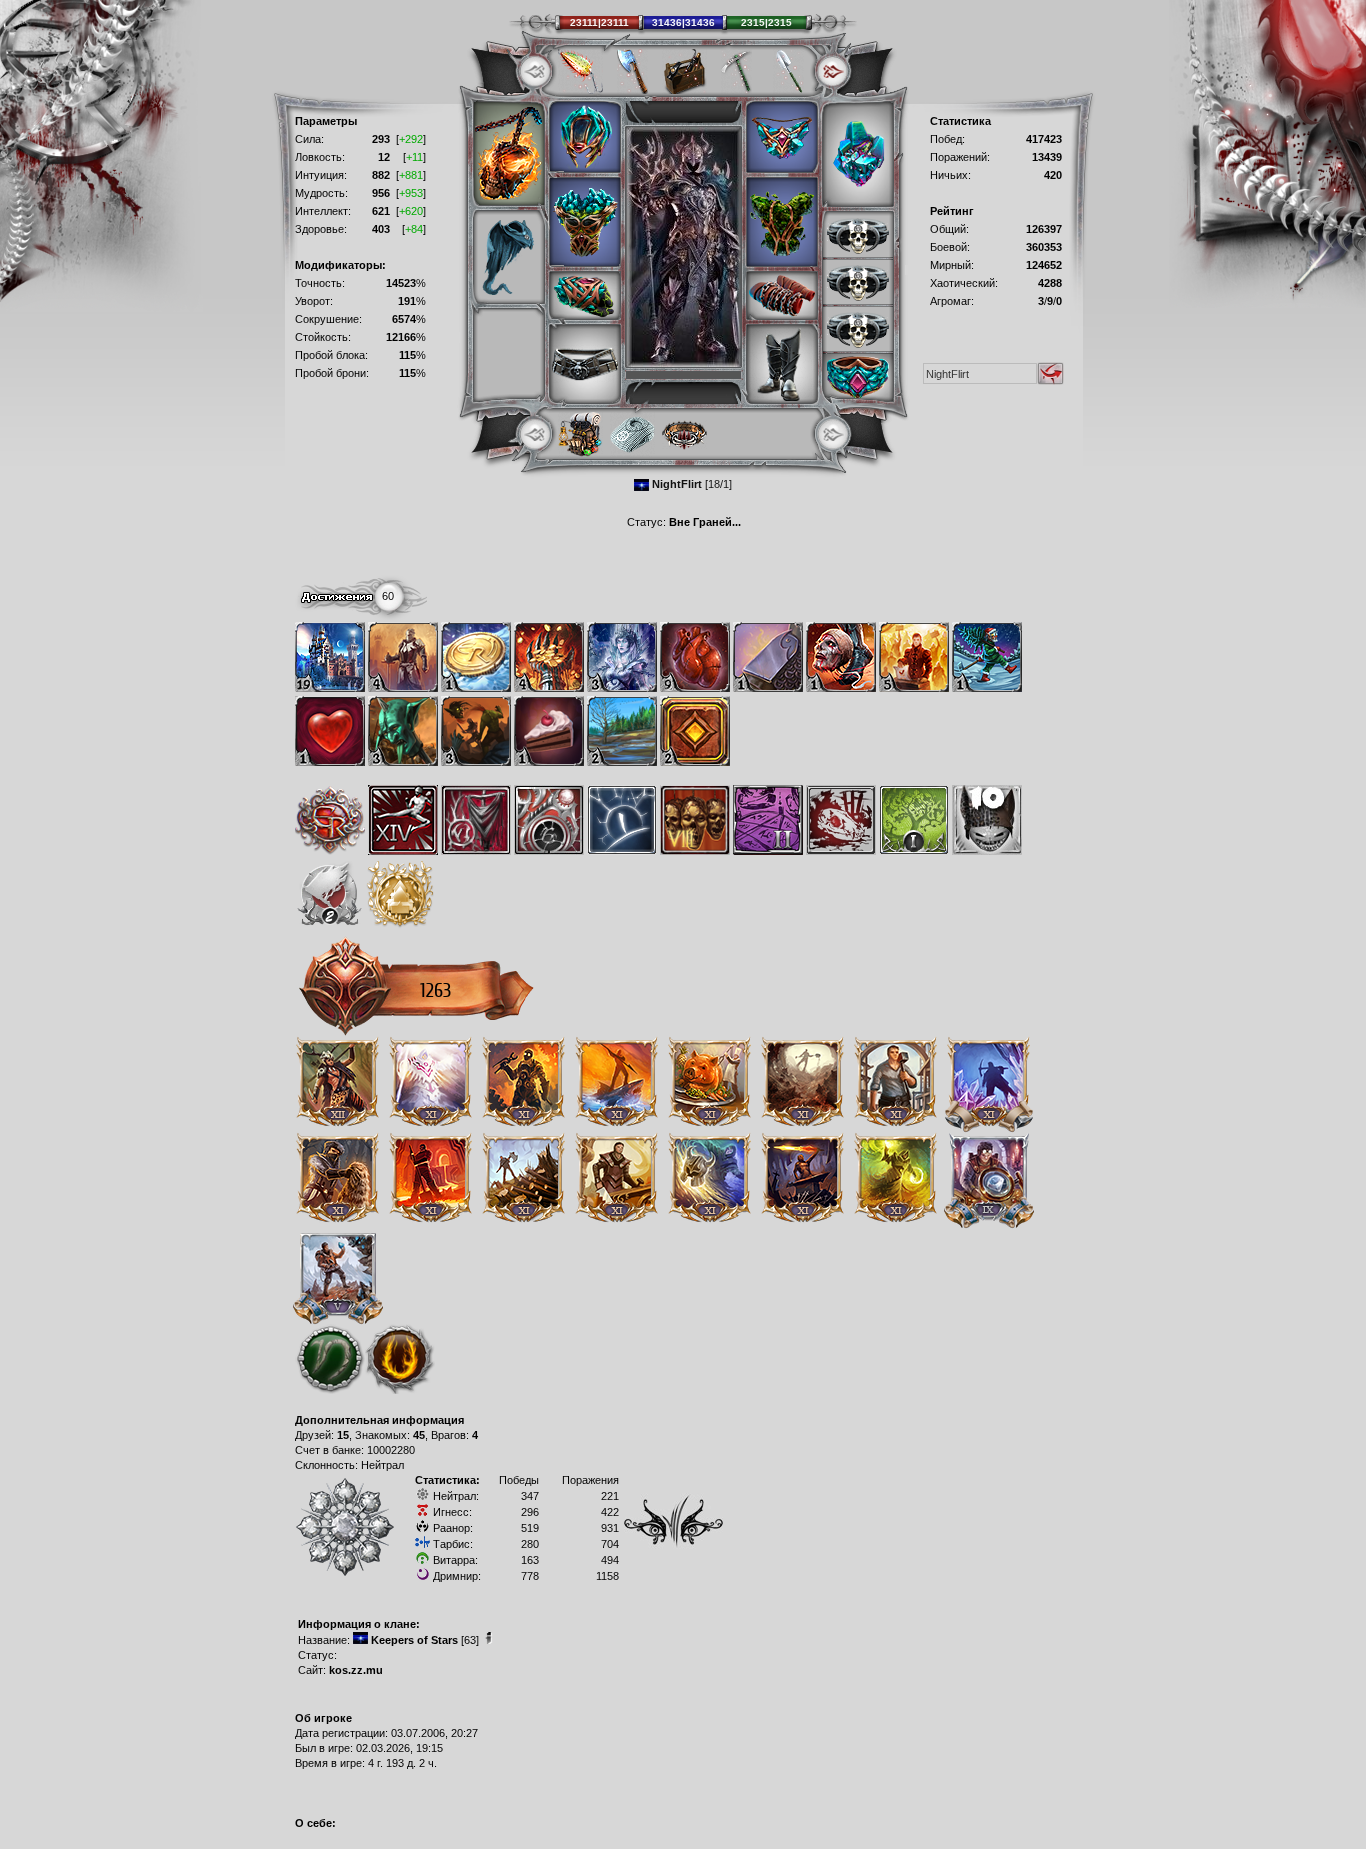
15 (343, 1435)
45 (419, 1435)
